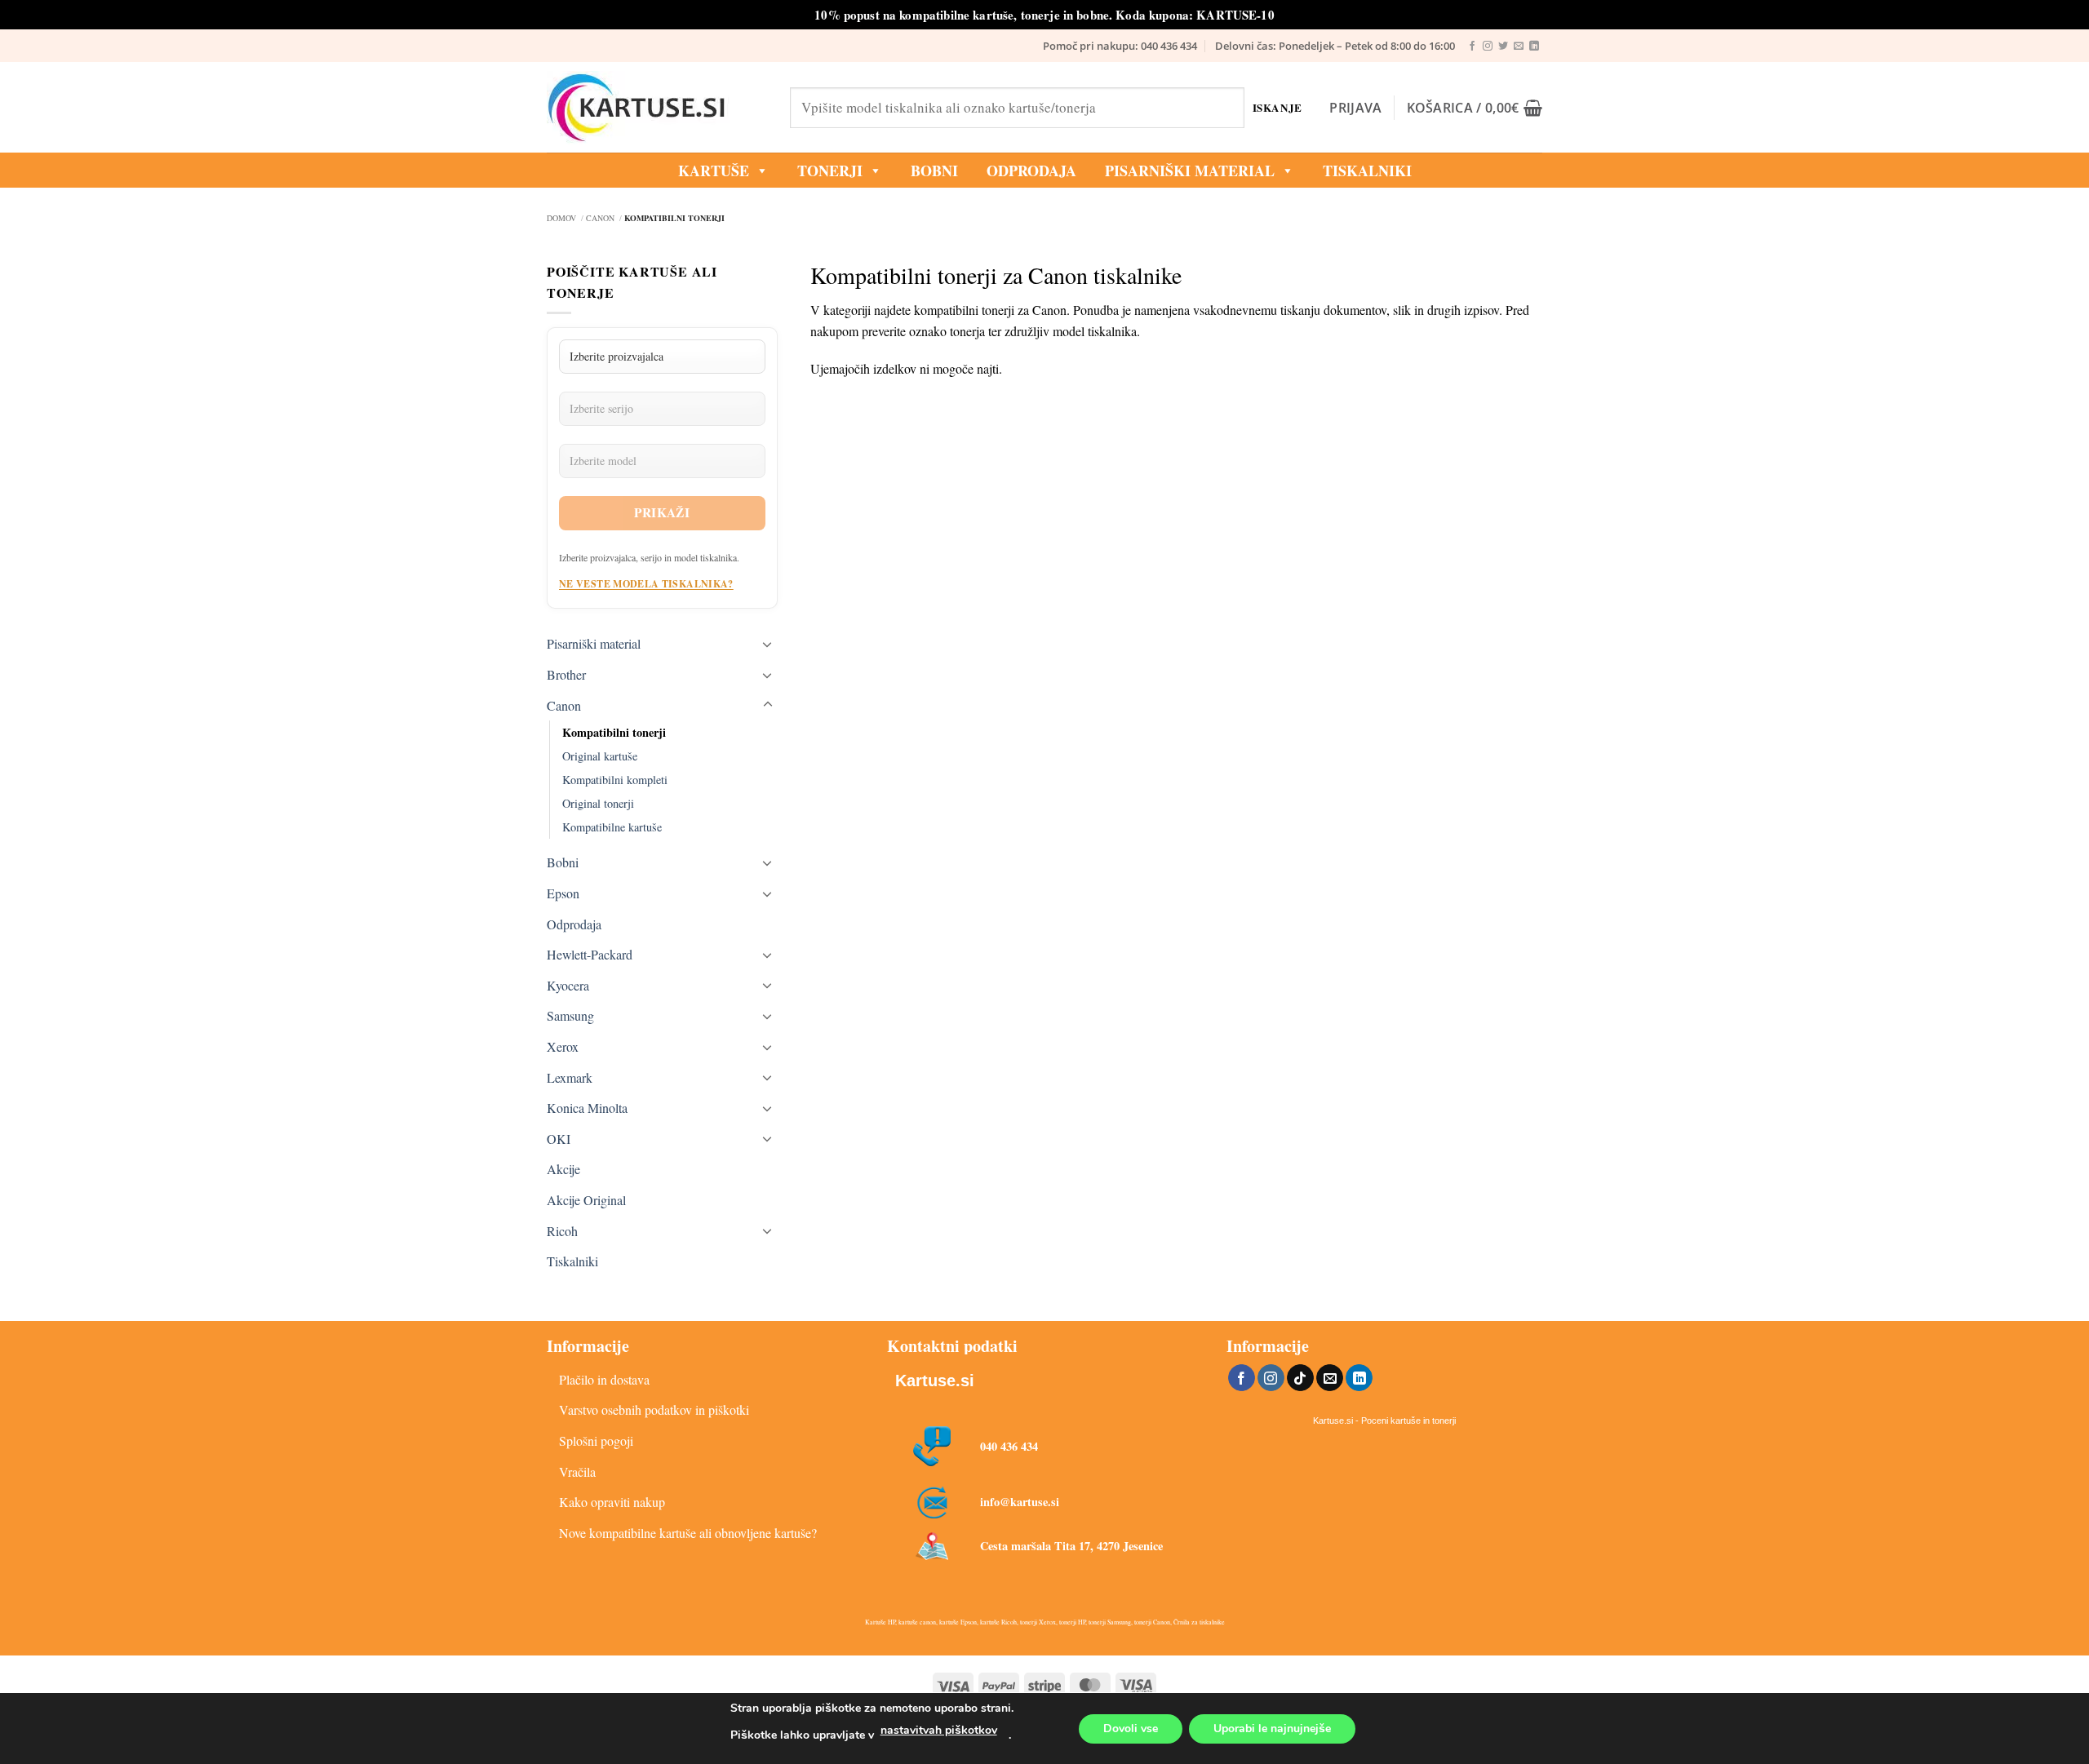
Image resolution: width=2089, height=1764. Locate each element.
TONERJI (830, 171)
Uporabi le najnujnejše (1272, 1729)
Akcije (563, 1169)
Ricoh (562, 1231)
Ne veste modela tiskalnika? (646, 584)
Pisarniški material (1190, 171)
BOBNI (934, 171)
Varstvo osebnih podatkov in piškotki (654, 1409)
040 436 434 (1009, 1446)
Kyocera (568, 985)
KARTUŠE (714, 171)
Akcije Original (586, 1200)
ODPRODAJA (1031, 171)
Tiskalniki (1367, 171)
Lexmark (570, 1077)
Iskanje (1277, 107)
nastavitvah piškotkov (939, 1730)
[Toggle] (768, 644)
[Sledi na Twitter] (1503, 47)
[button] (1355, 108)
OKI (559, 1139)
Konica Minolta (587, 1108)
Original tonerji (598, 803)
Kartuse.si (935, 1381)
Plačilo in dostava (604, 1379)
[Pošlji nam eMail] (1519, 47)
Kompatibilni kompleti (615, 780)
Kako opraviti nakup (612, 1502)
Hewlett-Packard (590, 954)
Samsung (570, 1015)
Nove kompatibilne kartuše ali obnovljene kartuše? (688, 1533)
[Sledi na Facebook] (1472, 47)
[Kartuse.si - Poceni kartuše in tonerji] (656, 108)
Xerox (563, 1046)
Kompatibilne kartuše (612, 827)
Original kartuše (600, 756)
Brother (566, 674)
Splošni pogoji (596, 1440)
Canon (564, 705)
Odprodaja (574, 924)
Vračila (577, 1471)
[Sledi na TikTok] (1300, 1378)
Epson (563, 893)
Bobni (563, 862)
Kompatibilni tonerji (614, 732)
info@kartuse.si (1020, 1502)
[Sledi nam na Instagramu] (1488, 47)
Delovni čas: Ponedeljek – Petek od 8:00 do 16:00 (1335, 46)
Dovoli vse (1131, 1729)
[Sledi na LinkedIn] (1534, 47)
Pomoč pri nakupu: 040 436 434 (1120, 46)
